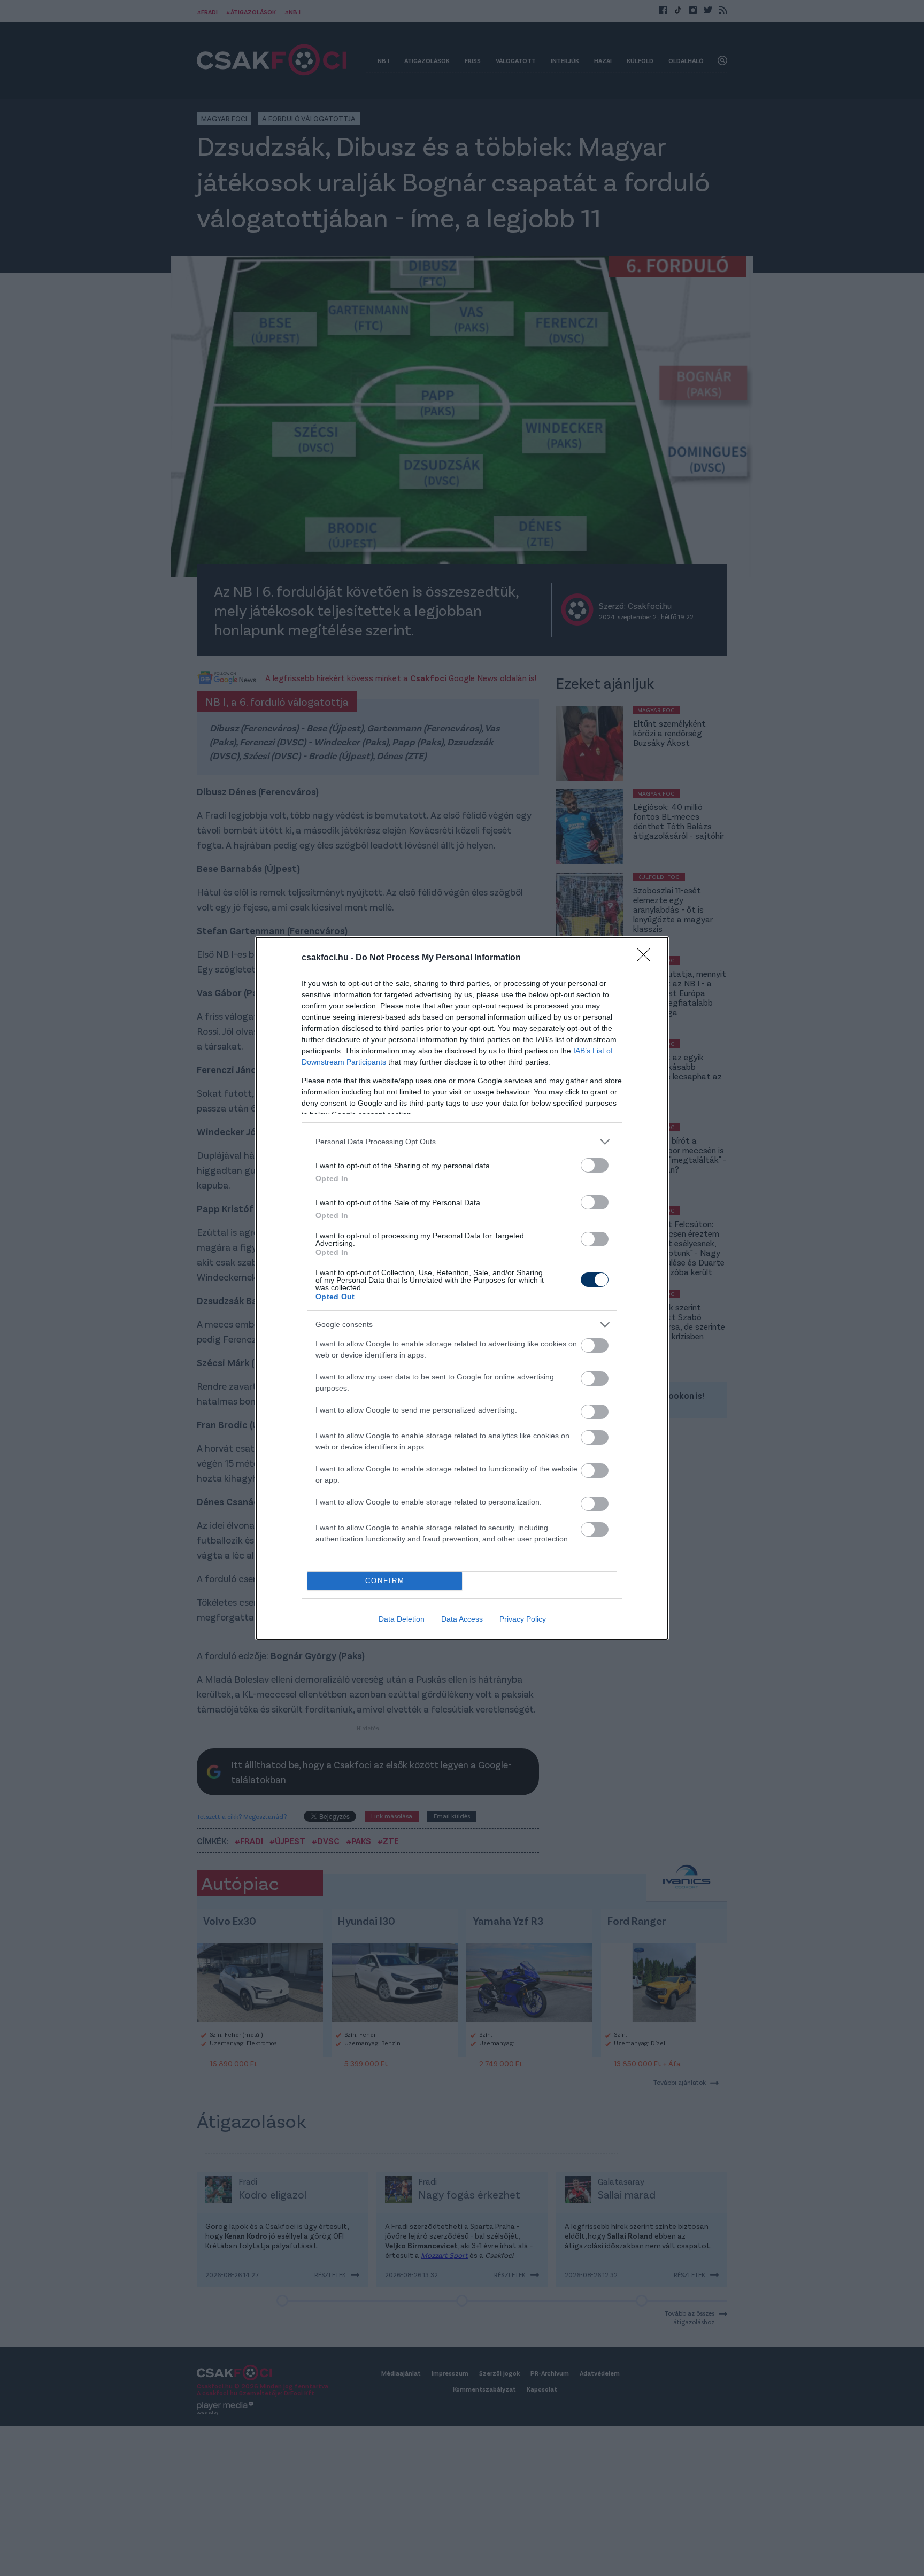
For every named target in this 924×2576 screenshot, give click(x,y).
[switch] (595, 1165)
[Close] (647, 958)
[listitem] (462, 1142)
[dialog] (462, 1288)
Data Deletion (402, 1619)
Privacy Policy (523, 1619)
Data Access (462, 1619)
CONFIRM (385, 1581)
